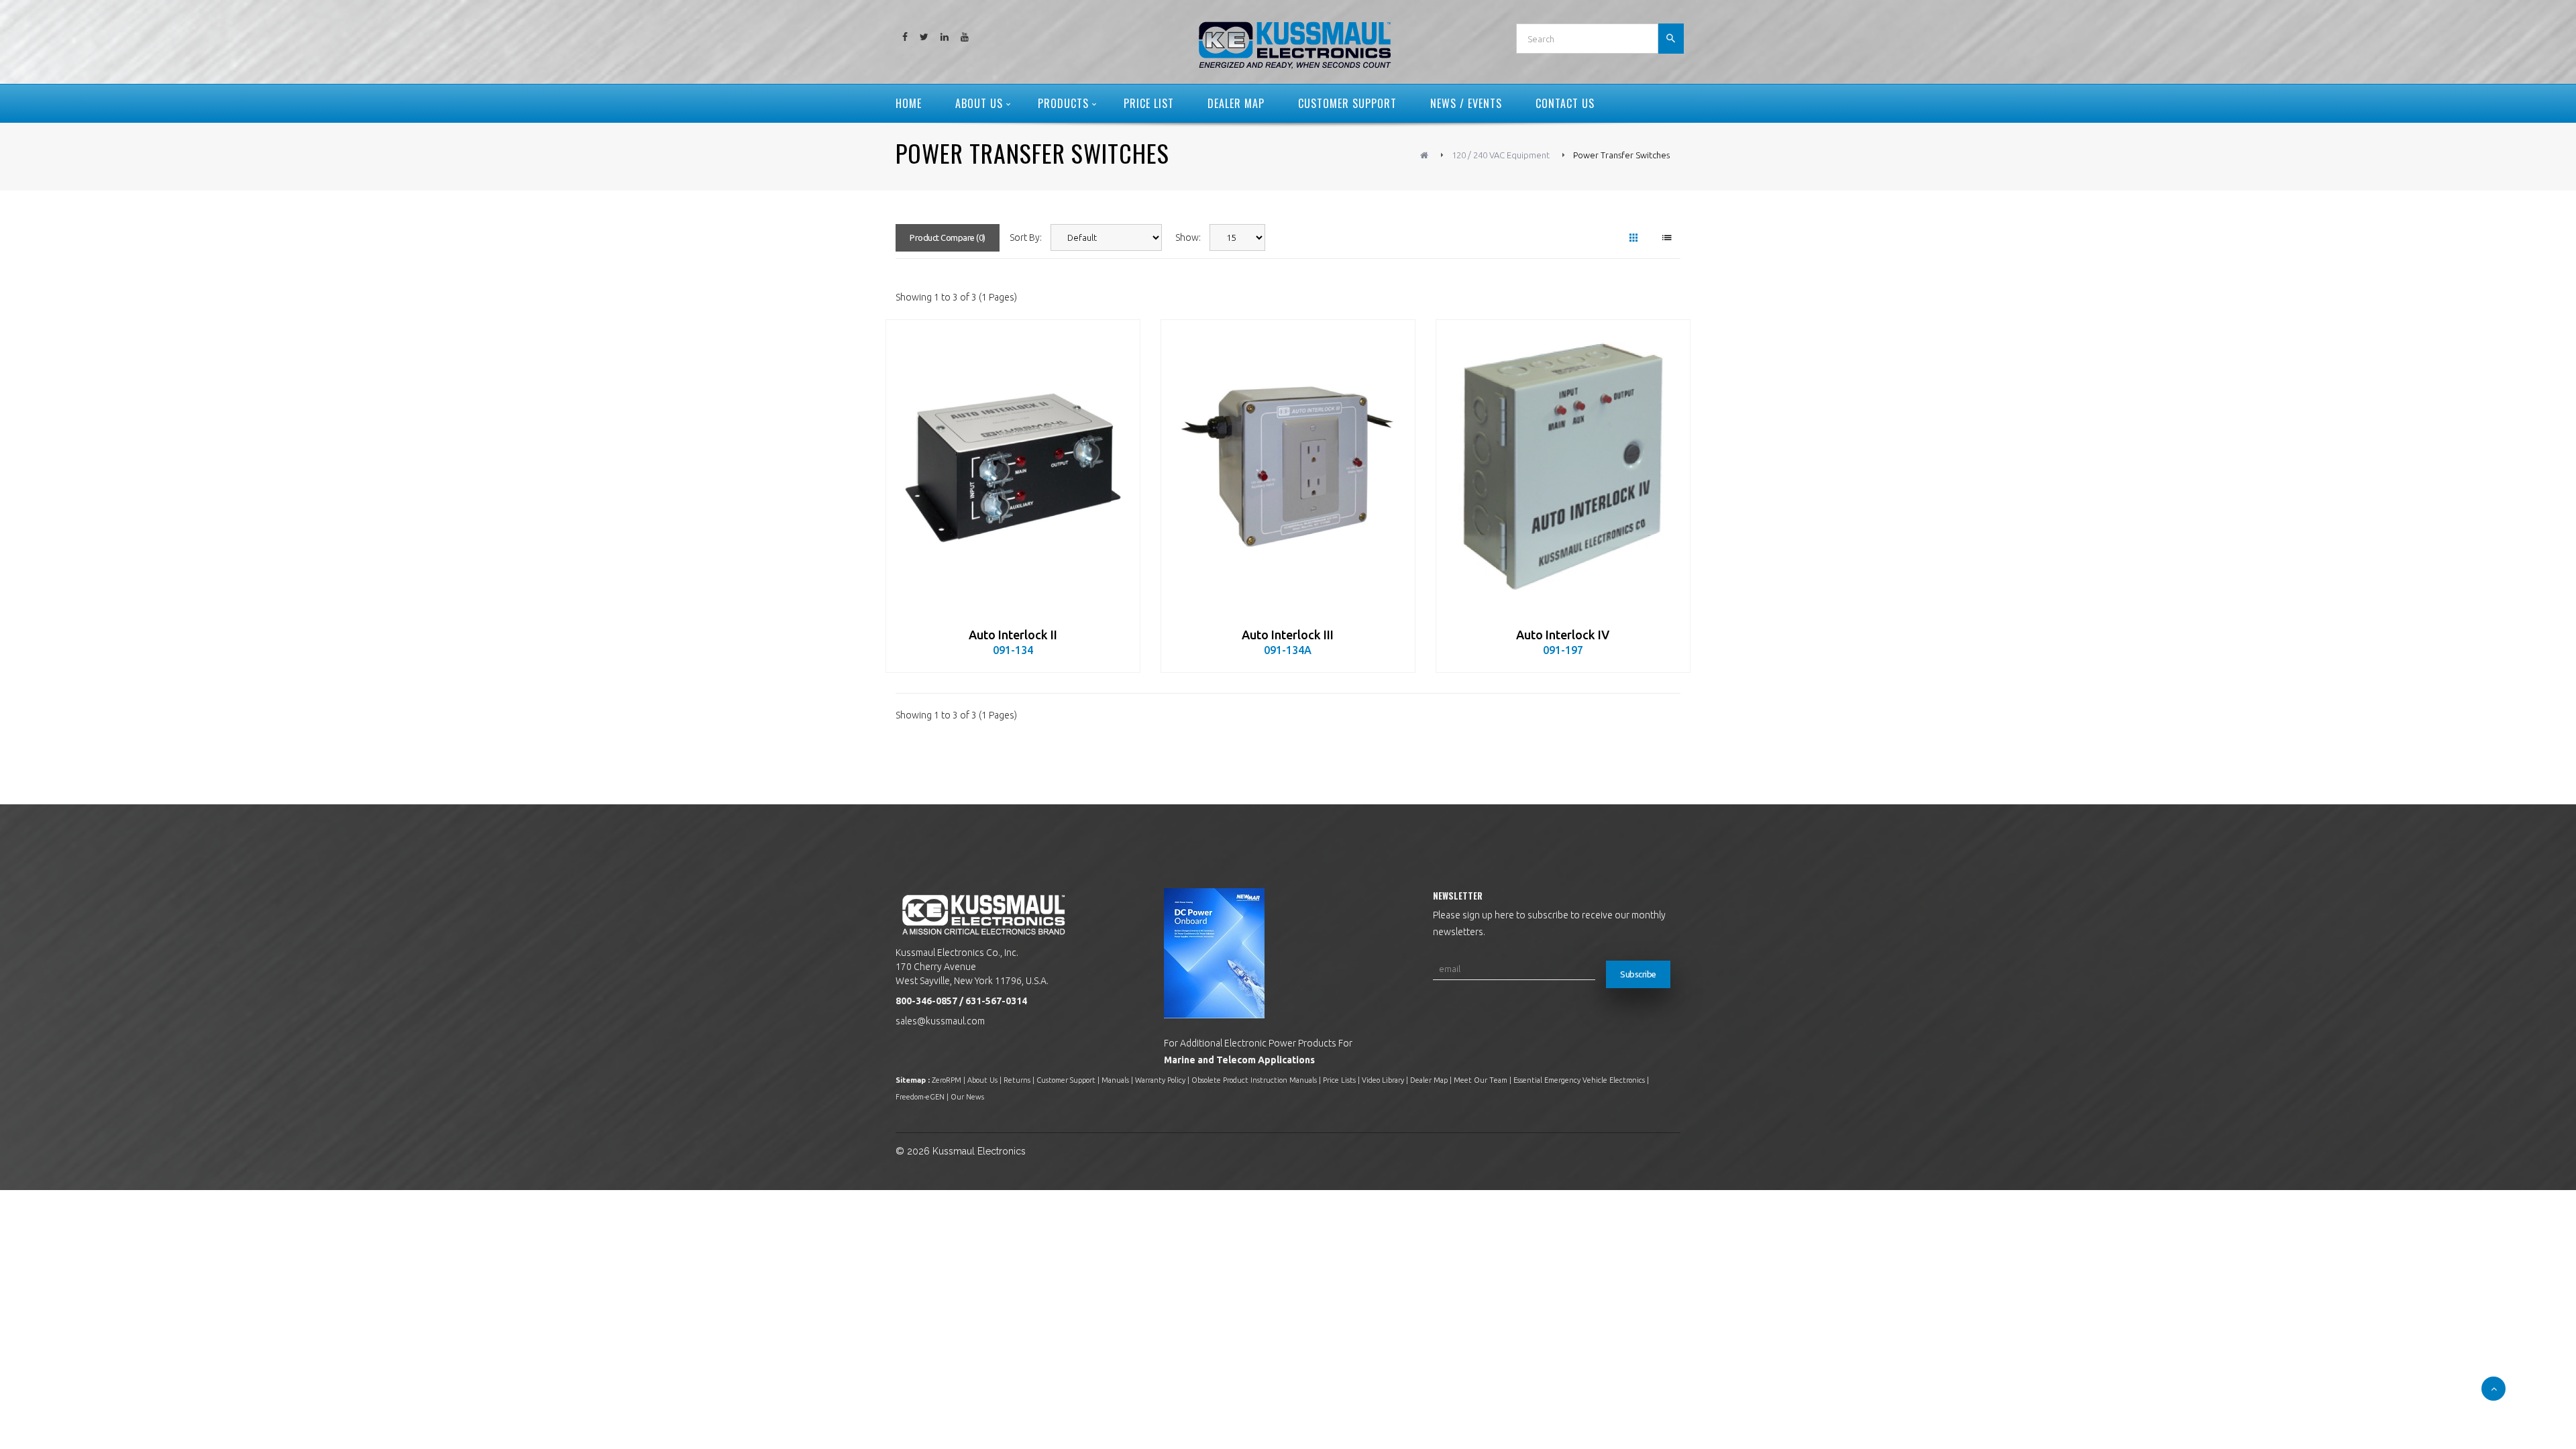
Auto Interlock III (1288, 635)
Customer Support (1066, 1080)
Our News (967, 1097)
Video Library (1383, 1080)
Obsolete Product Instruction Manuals (1254, 1080)
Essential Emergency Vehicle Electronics (1579, 1080)
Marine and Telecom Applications (1239, 1060)
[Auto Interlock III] (1288, 467)
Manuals (1115, 1080)
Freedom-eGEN (920, 1097)
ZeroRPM (947, 1080)
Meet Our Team (1481, 1080)
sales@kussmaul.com (940, 1021)
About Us (982, 1080)
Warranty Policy (1160, 1080)
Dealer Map (1429, 1080)
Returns (1017, 1080)
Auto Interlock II (1013, 635)
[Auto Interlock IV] (1563, 467)
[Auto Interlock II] (1013, 467)
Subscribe (1638, 974)
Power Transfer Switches (1621, 155)
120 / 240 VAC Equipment (1501, 155)
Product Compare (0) (948, 237)
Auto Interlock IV (1563, 635)
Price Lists (1339, 1080)
